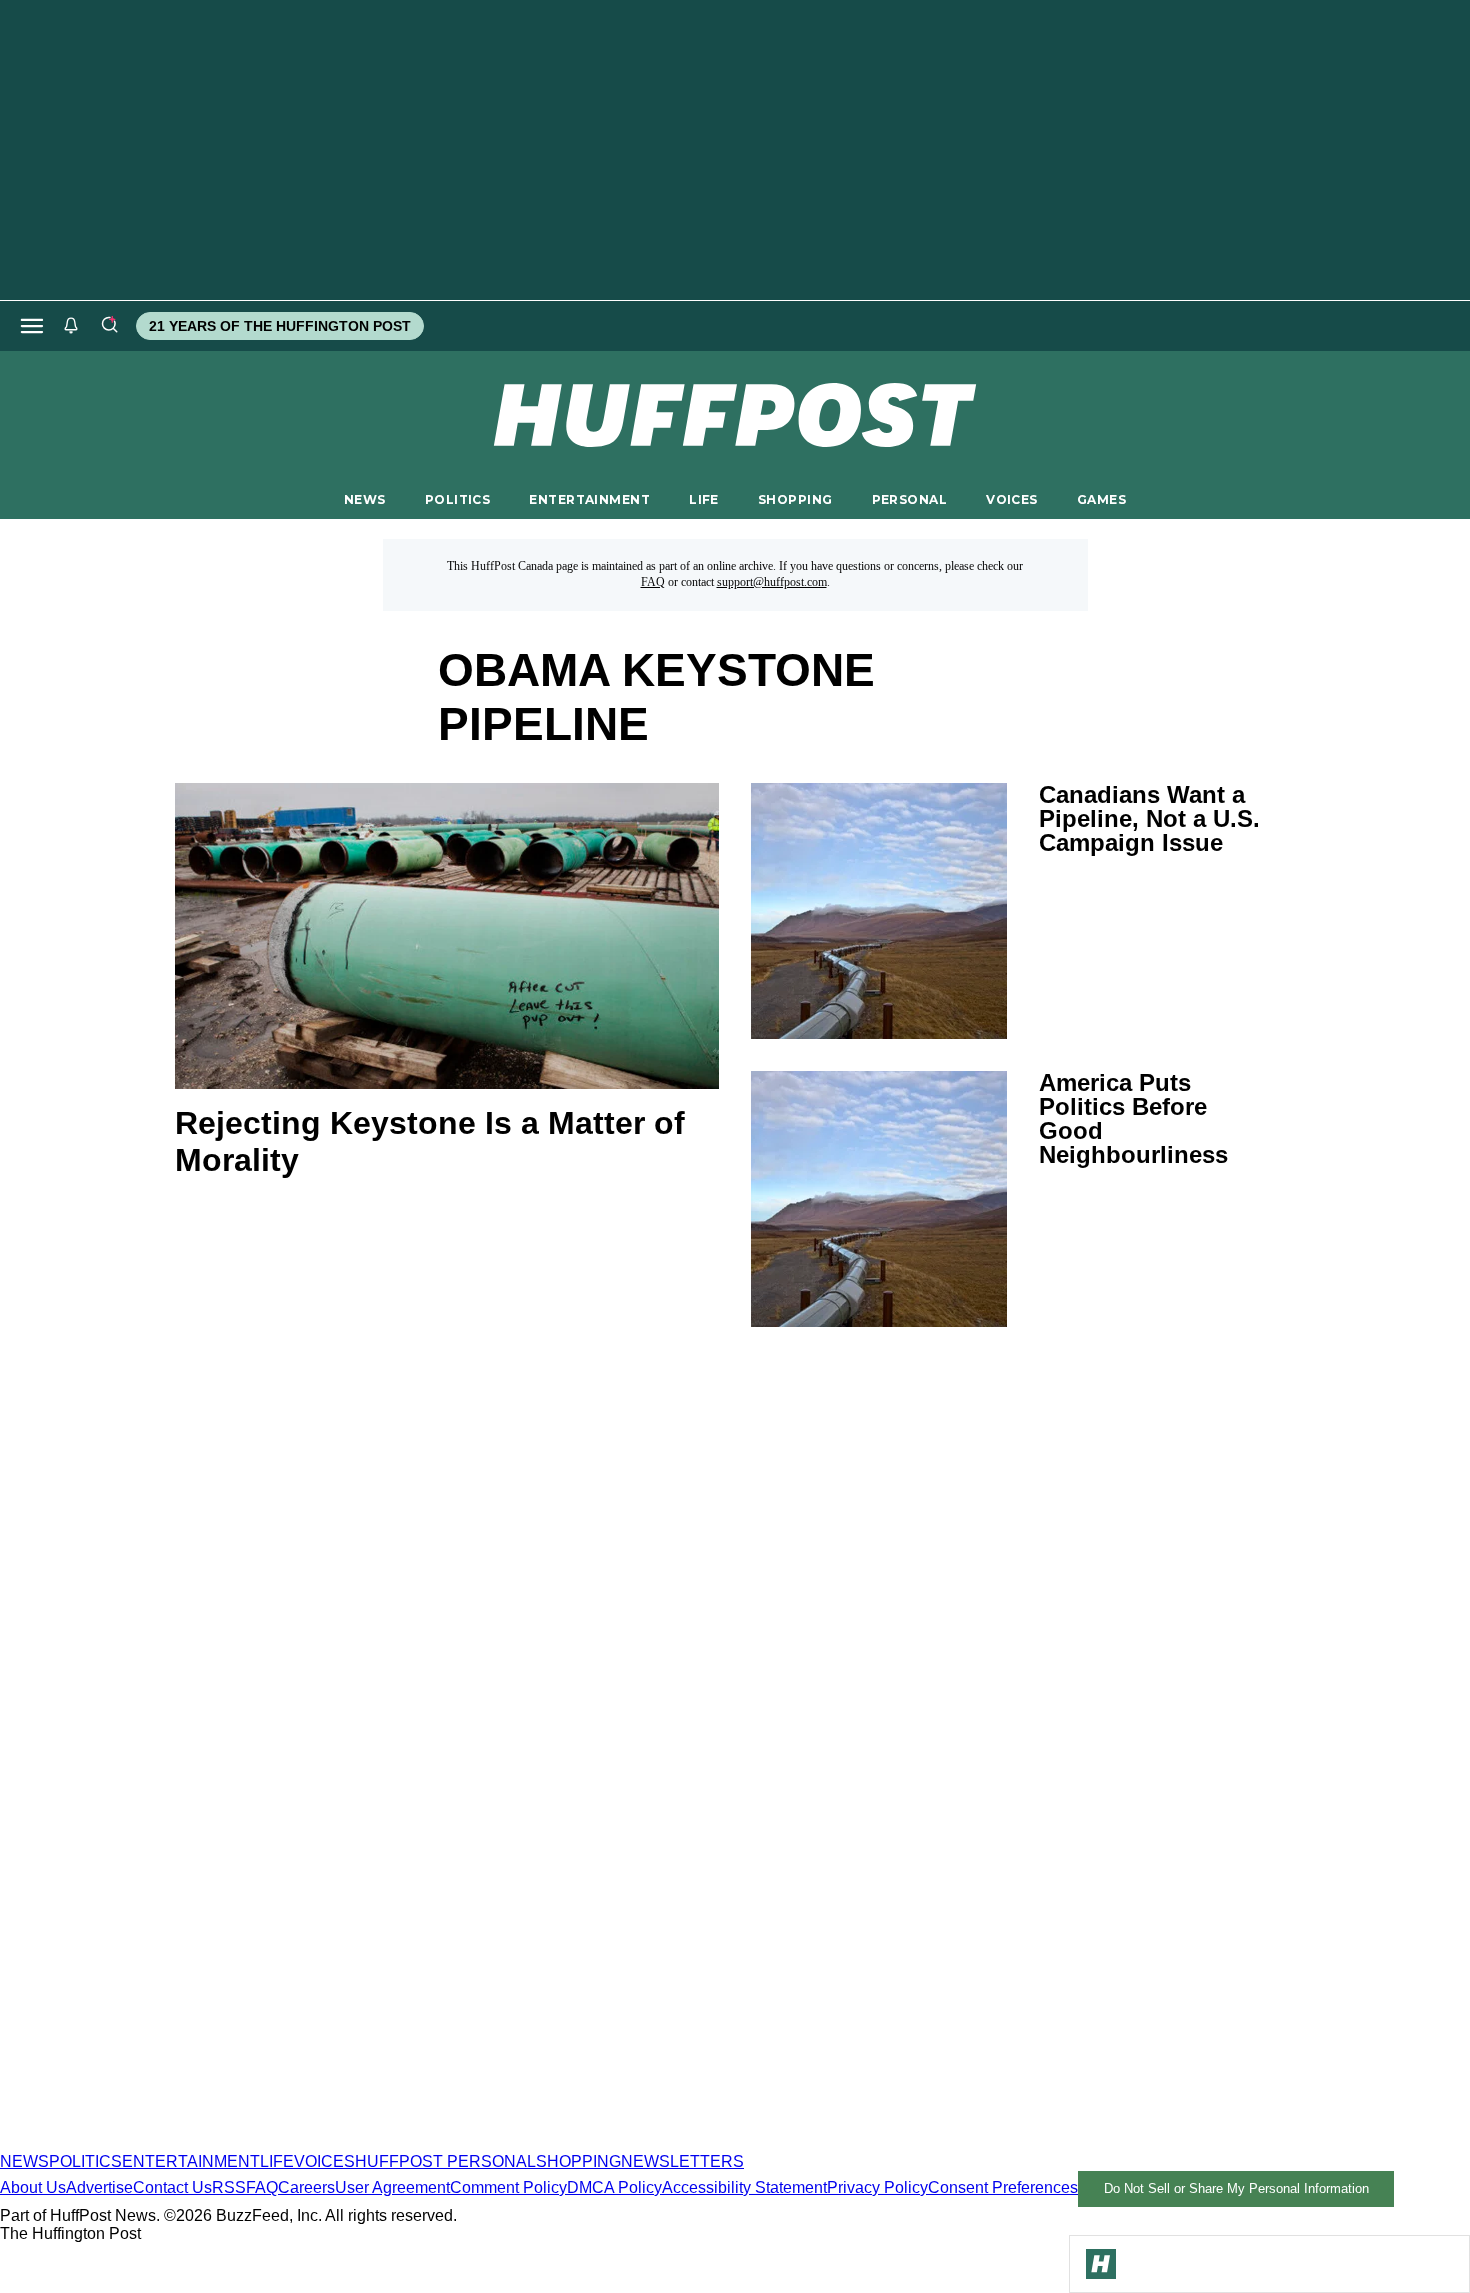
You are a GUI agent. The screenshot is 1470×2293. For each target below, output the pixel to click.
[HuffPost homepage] (257, 2143)
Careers (306, 2187)
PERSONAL (909, 499)
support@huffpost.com (772, 582)
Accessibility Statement (744, 2187)
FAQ (653, 582)
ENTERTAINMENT (589, 499)
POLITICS (457, 499)
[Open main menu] (32, 326)
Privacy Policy (877, 2187)
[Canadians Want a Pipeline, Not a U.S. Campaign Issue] (879, 911)
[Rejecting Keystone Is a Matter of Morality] (447, 936)
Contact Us (172, 2187)
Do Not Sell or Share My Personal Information (1236, 2188)
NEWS (365, 499)
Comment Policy (508, 2187)
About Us (33, 2187)
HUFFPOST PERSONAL (445, 2161)
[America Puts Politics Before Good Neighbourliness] (879, 1199)
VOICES (1012, 499)
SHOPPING (795, 499)
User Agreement (392, 2187)
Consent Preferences (1003, 2187)
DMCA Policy (614, 2187)
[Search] (109, 326)
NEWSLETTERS (682, 2161)
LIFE (704, 499)
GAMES (1101, 499)
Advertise (99, 2187)
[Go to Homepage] (1101, 2264)
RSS (229, 2187)
